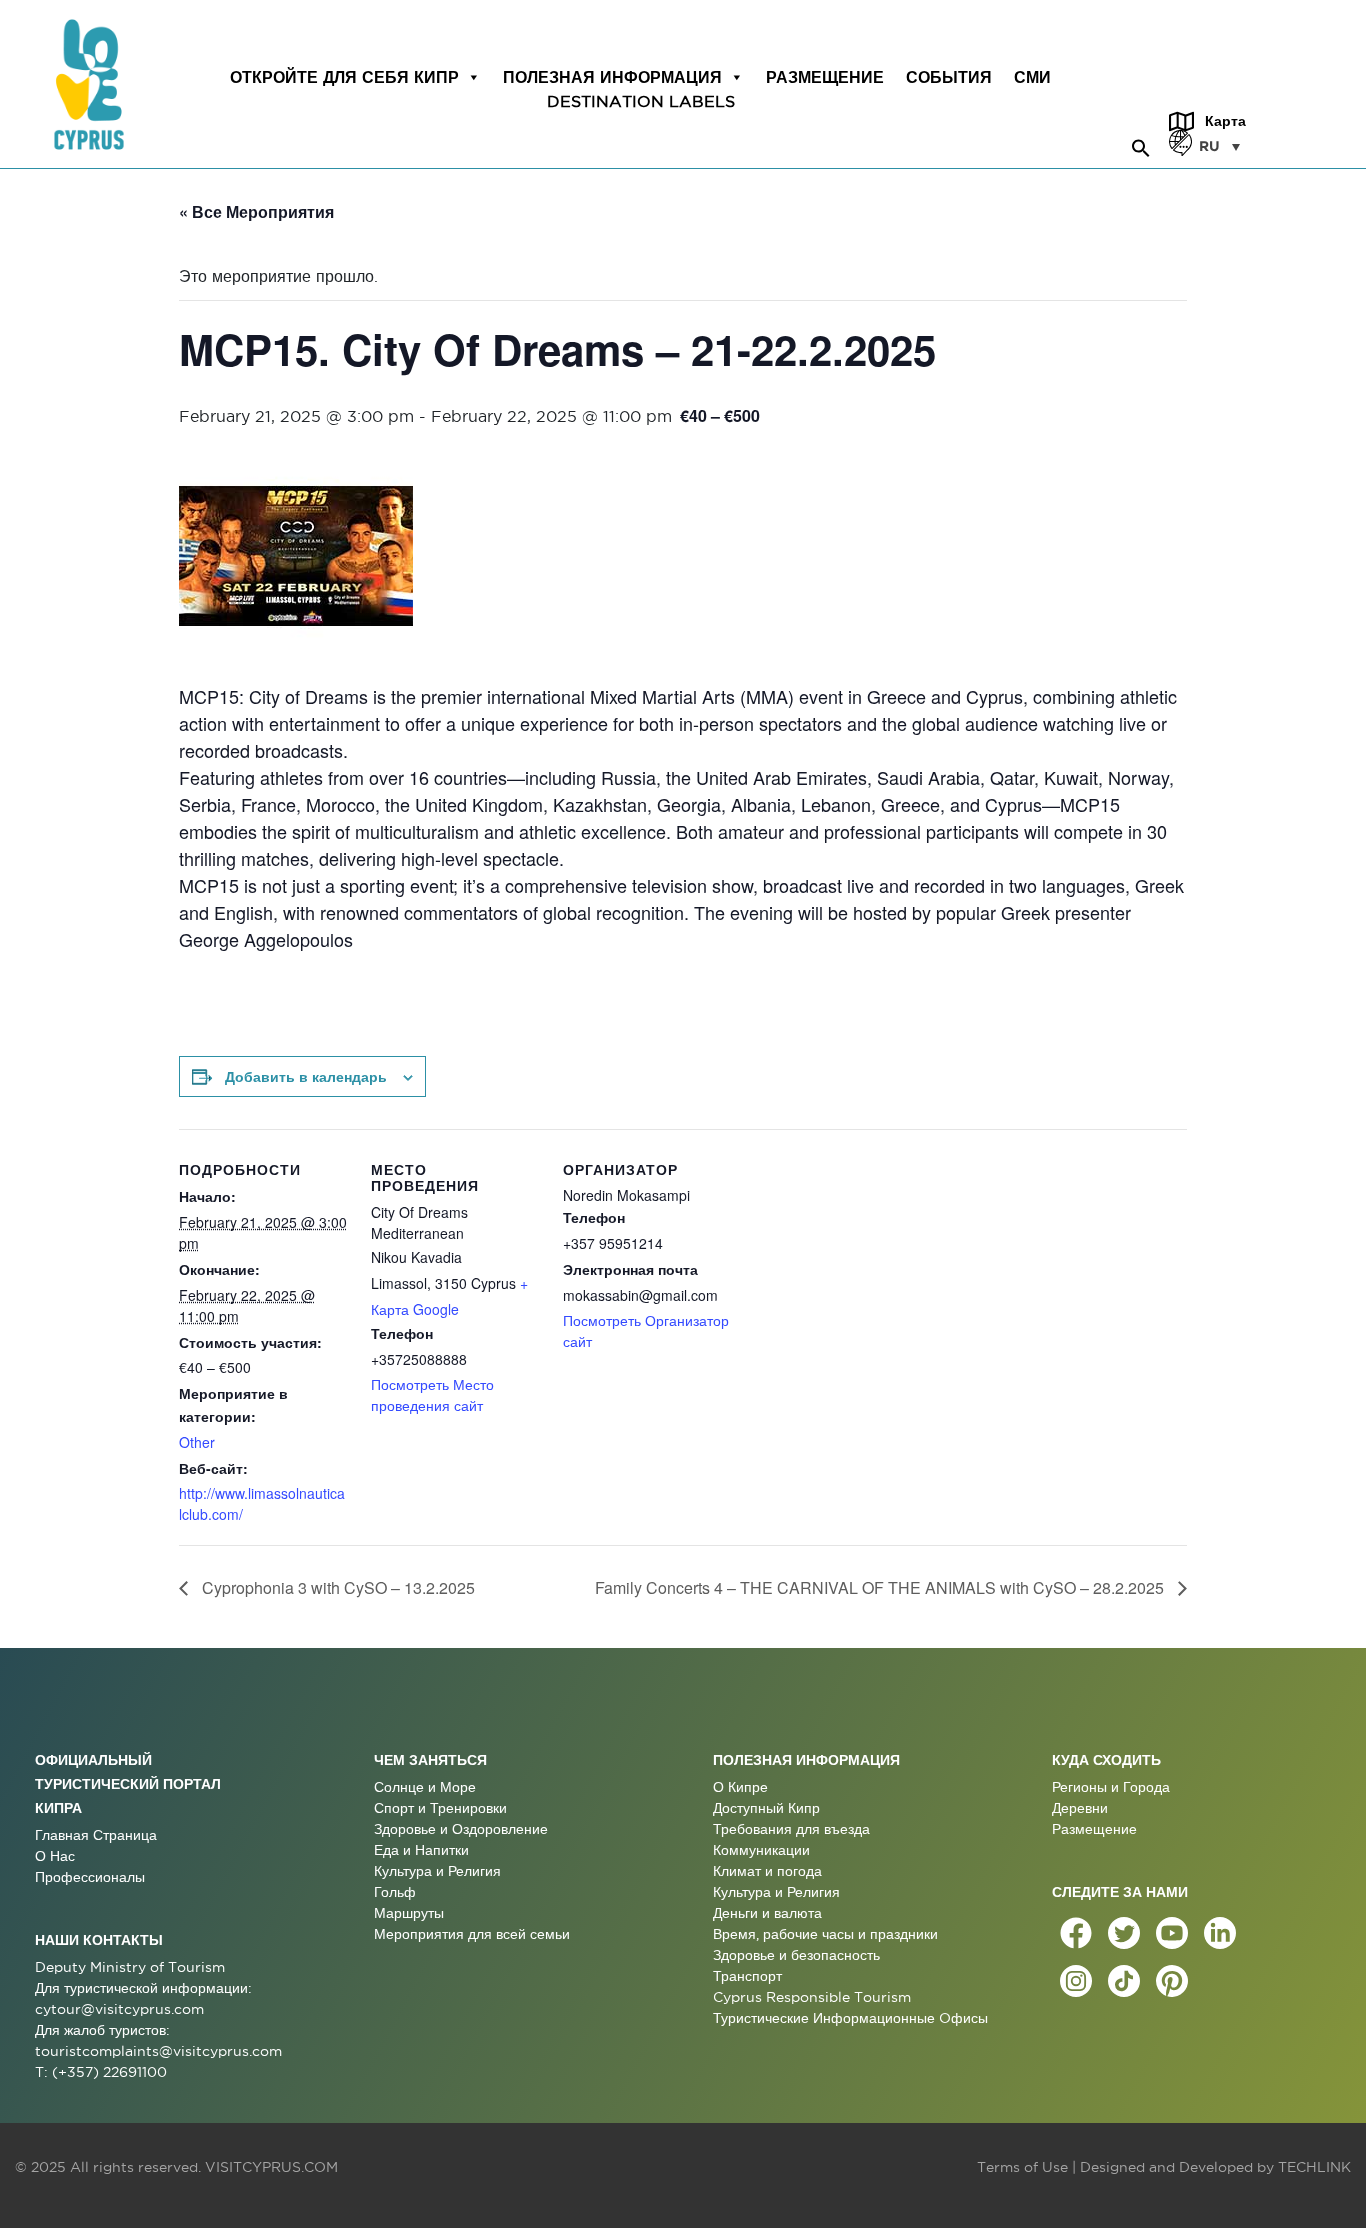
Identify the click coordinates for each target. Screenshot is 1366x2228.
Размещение (825, 77)
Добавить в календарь (306, 1076)
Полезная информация (612, 77)
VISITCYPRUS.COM (271, 2167)
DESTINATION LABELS (641, 101)
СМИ (1032, 77)
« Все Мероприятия (256, 211)
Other (197, 1442)
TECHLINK (1314, 2167)
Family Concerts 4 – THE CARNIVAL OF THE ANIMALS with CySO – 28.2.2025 (881, 1587)
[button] (1141, 145)
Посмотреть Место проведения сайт (432, 1394)
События (949, 77)
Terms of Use (1022, 2167)
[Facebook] (1076, 1933)
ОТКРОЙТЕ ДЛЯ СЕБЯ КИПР (344, 77)
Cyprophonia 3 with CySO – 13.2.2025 (336, 1587)
